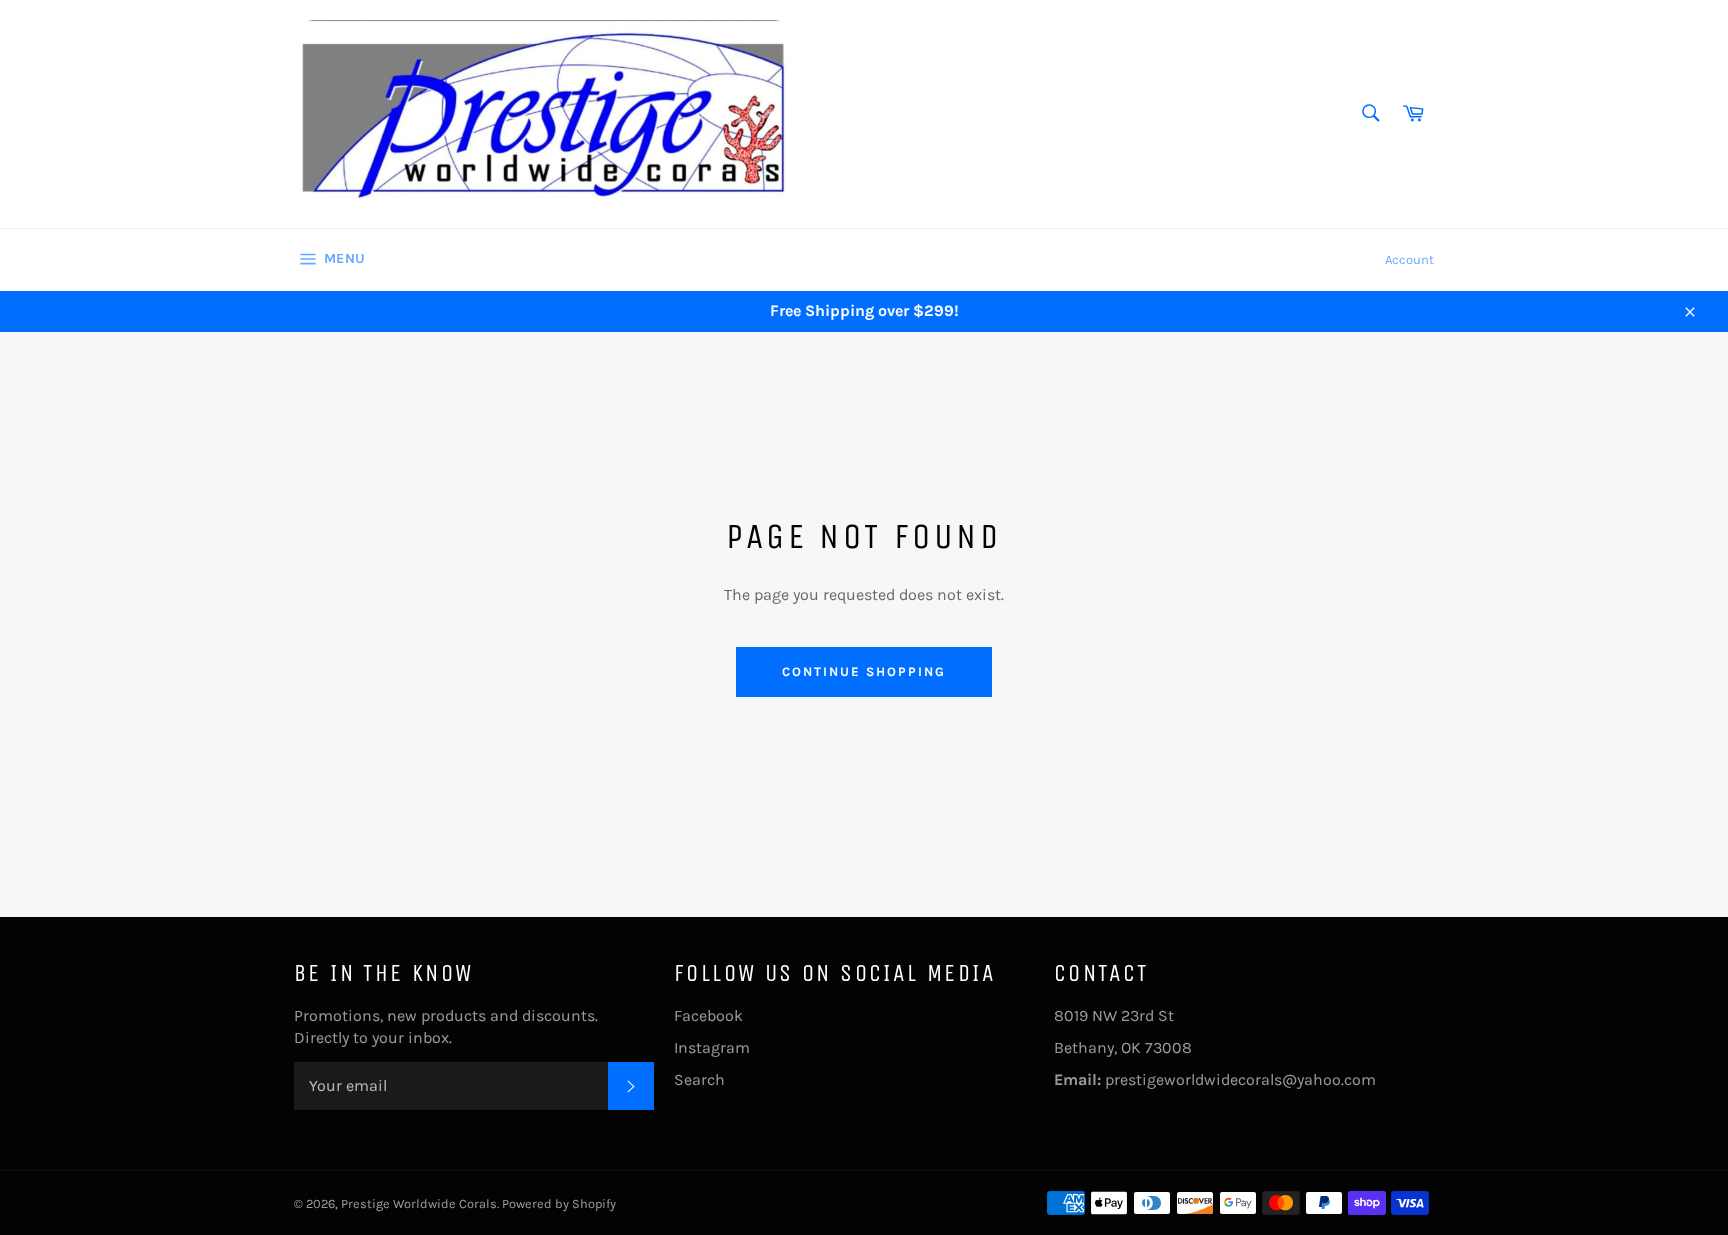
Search (699, 1079)
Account (1409, 259)
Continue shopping (863, 671)
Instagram (712, 1047)
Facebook (708, 1015)
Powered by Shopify (559, 1203)
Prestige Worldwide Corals (419, 1203)
